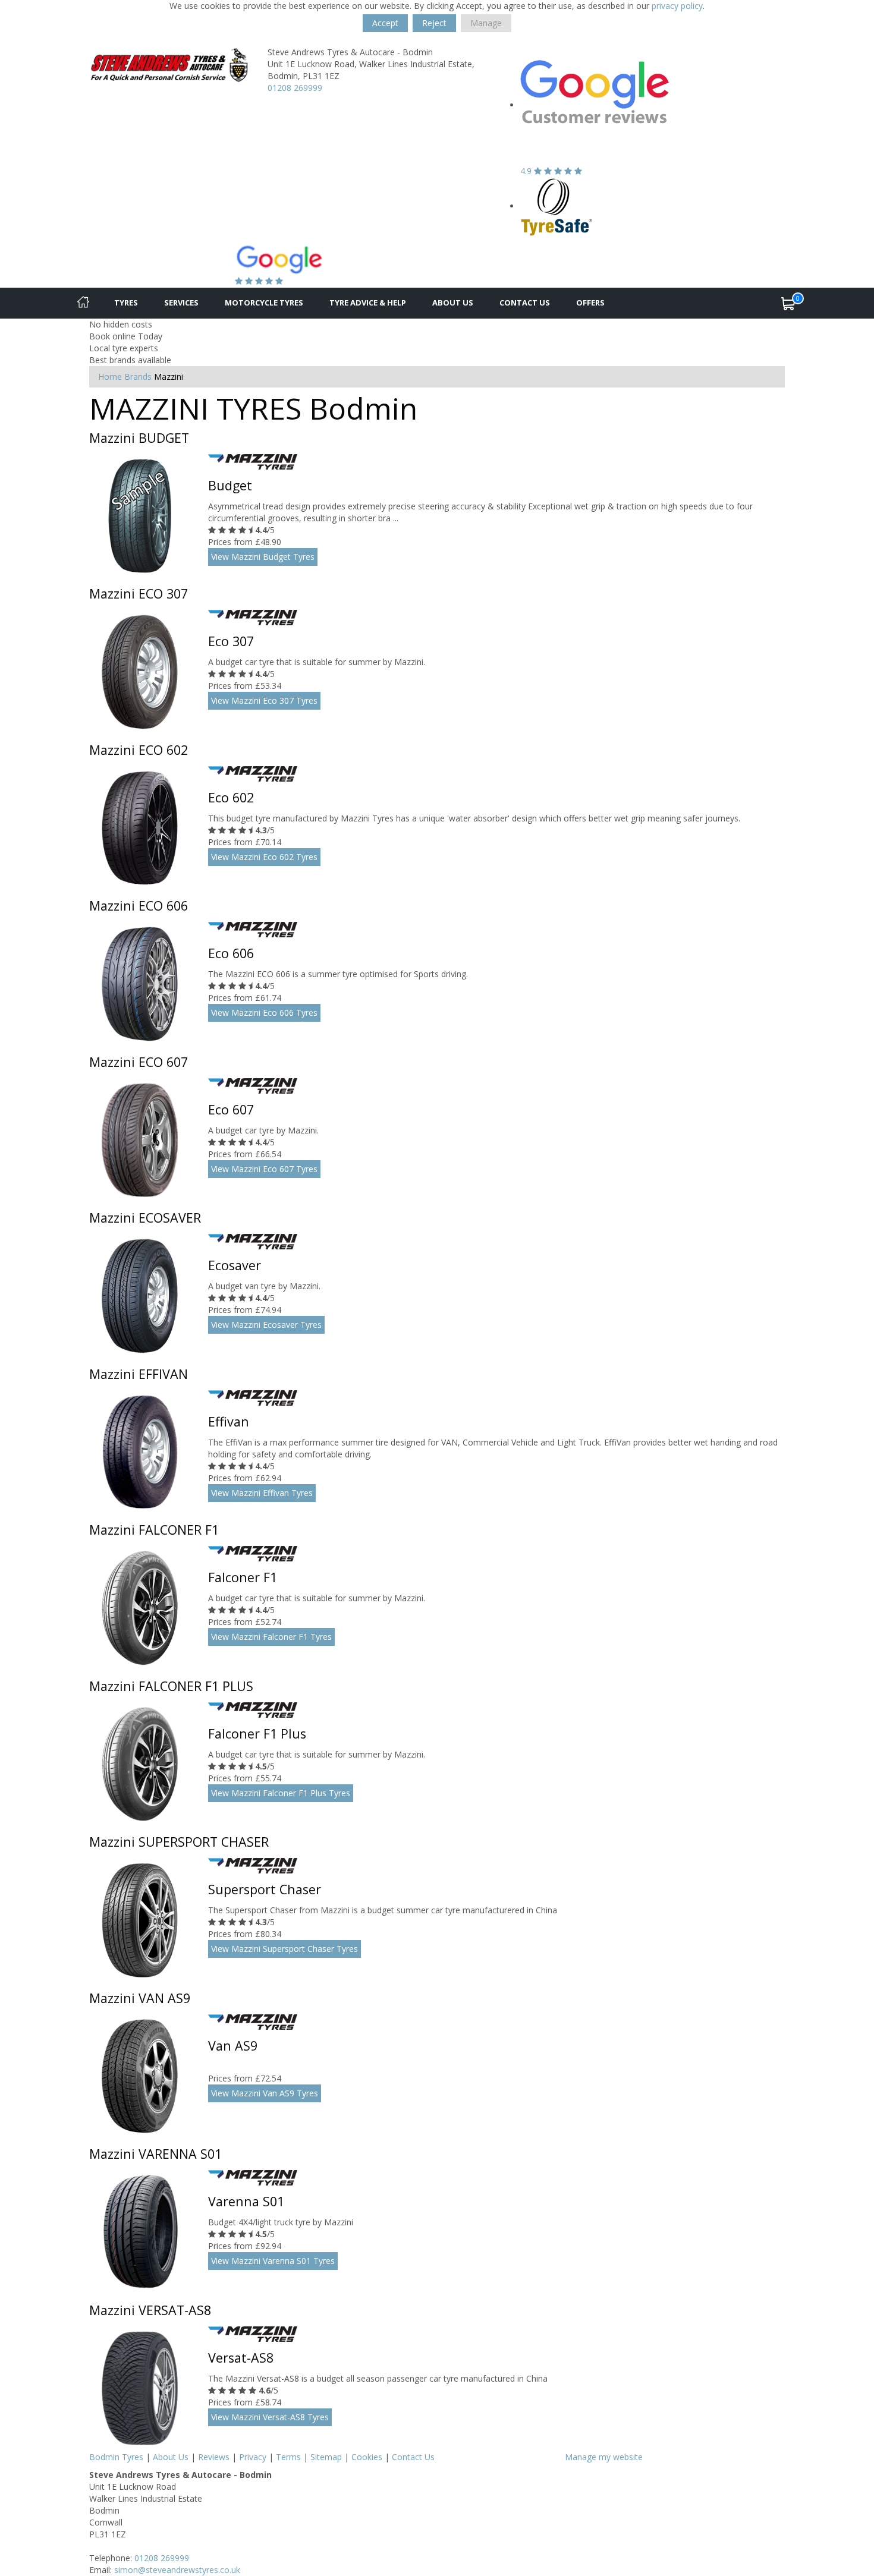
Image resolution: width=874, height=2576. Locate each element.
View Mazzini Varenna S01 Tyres (273, 2261)
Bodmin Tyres (116, 2457)
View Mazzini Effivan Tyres (262, 1493)
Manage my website (604, 2457)
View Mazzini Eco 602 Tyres (264, 857)
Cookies (367, 2457)
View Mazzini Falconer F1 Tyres (271, 1637)
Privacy (253, 2457)
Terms (288, 2457)
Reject (434, 23)
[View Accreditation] (557, 206)
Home (110, 377)
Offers (590, 303)
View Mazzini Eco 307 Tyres (264, 700)
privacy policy (677, 6)
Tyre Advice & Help (368, 303)
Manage (486, 23)
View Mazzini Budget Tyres (263, 557)
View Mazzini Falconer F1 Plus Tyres (281, 1793)
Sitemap (326, 2457)
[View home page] (169, 64)
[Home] (83, 303)
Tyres (126, 303)
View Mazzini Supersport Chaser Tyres (284, 1949)
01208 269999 (295, 88)
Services (181, 303)
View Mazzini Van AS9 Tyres (265, 2093)
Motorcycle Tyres (264, 303)
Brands (138, 377)
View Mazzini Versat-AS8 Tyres (270, 2417)
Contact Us (525, 303)
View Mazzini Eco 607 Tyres (264, 1169)
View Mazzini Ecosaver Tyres (266, 1325)
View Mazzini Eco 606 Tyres (264, 1013)
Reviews (214, 2457)
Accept (385, 23)
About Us (453, 303)
